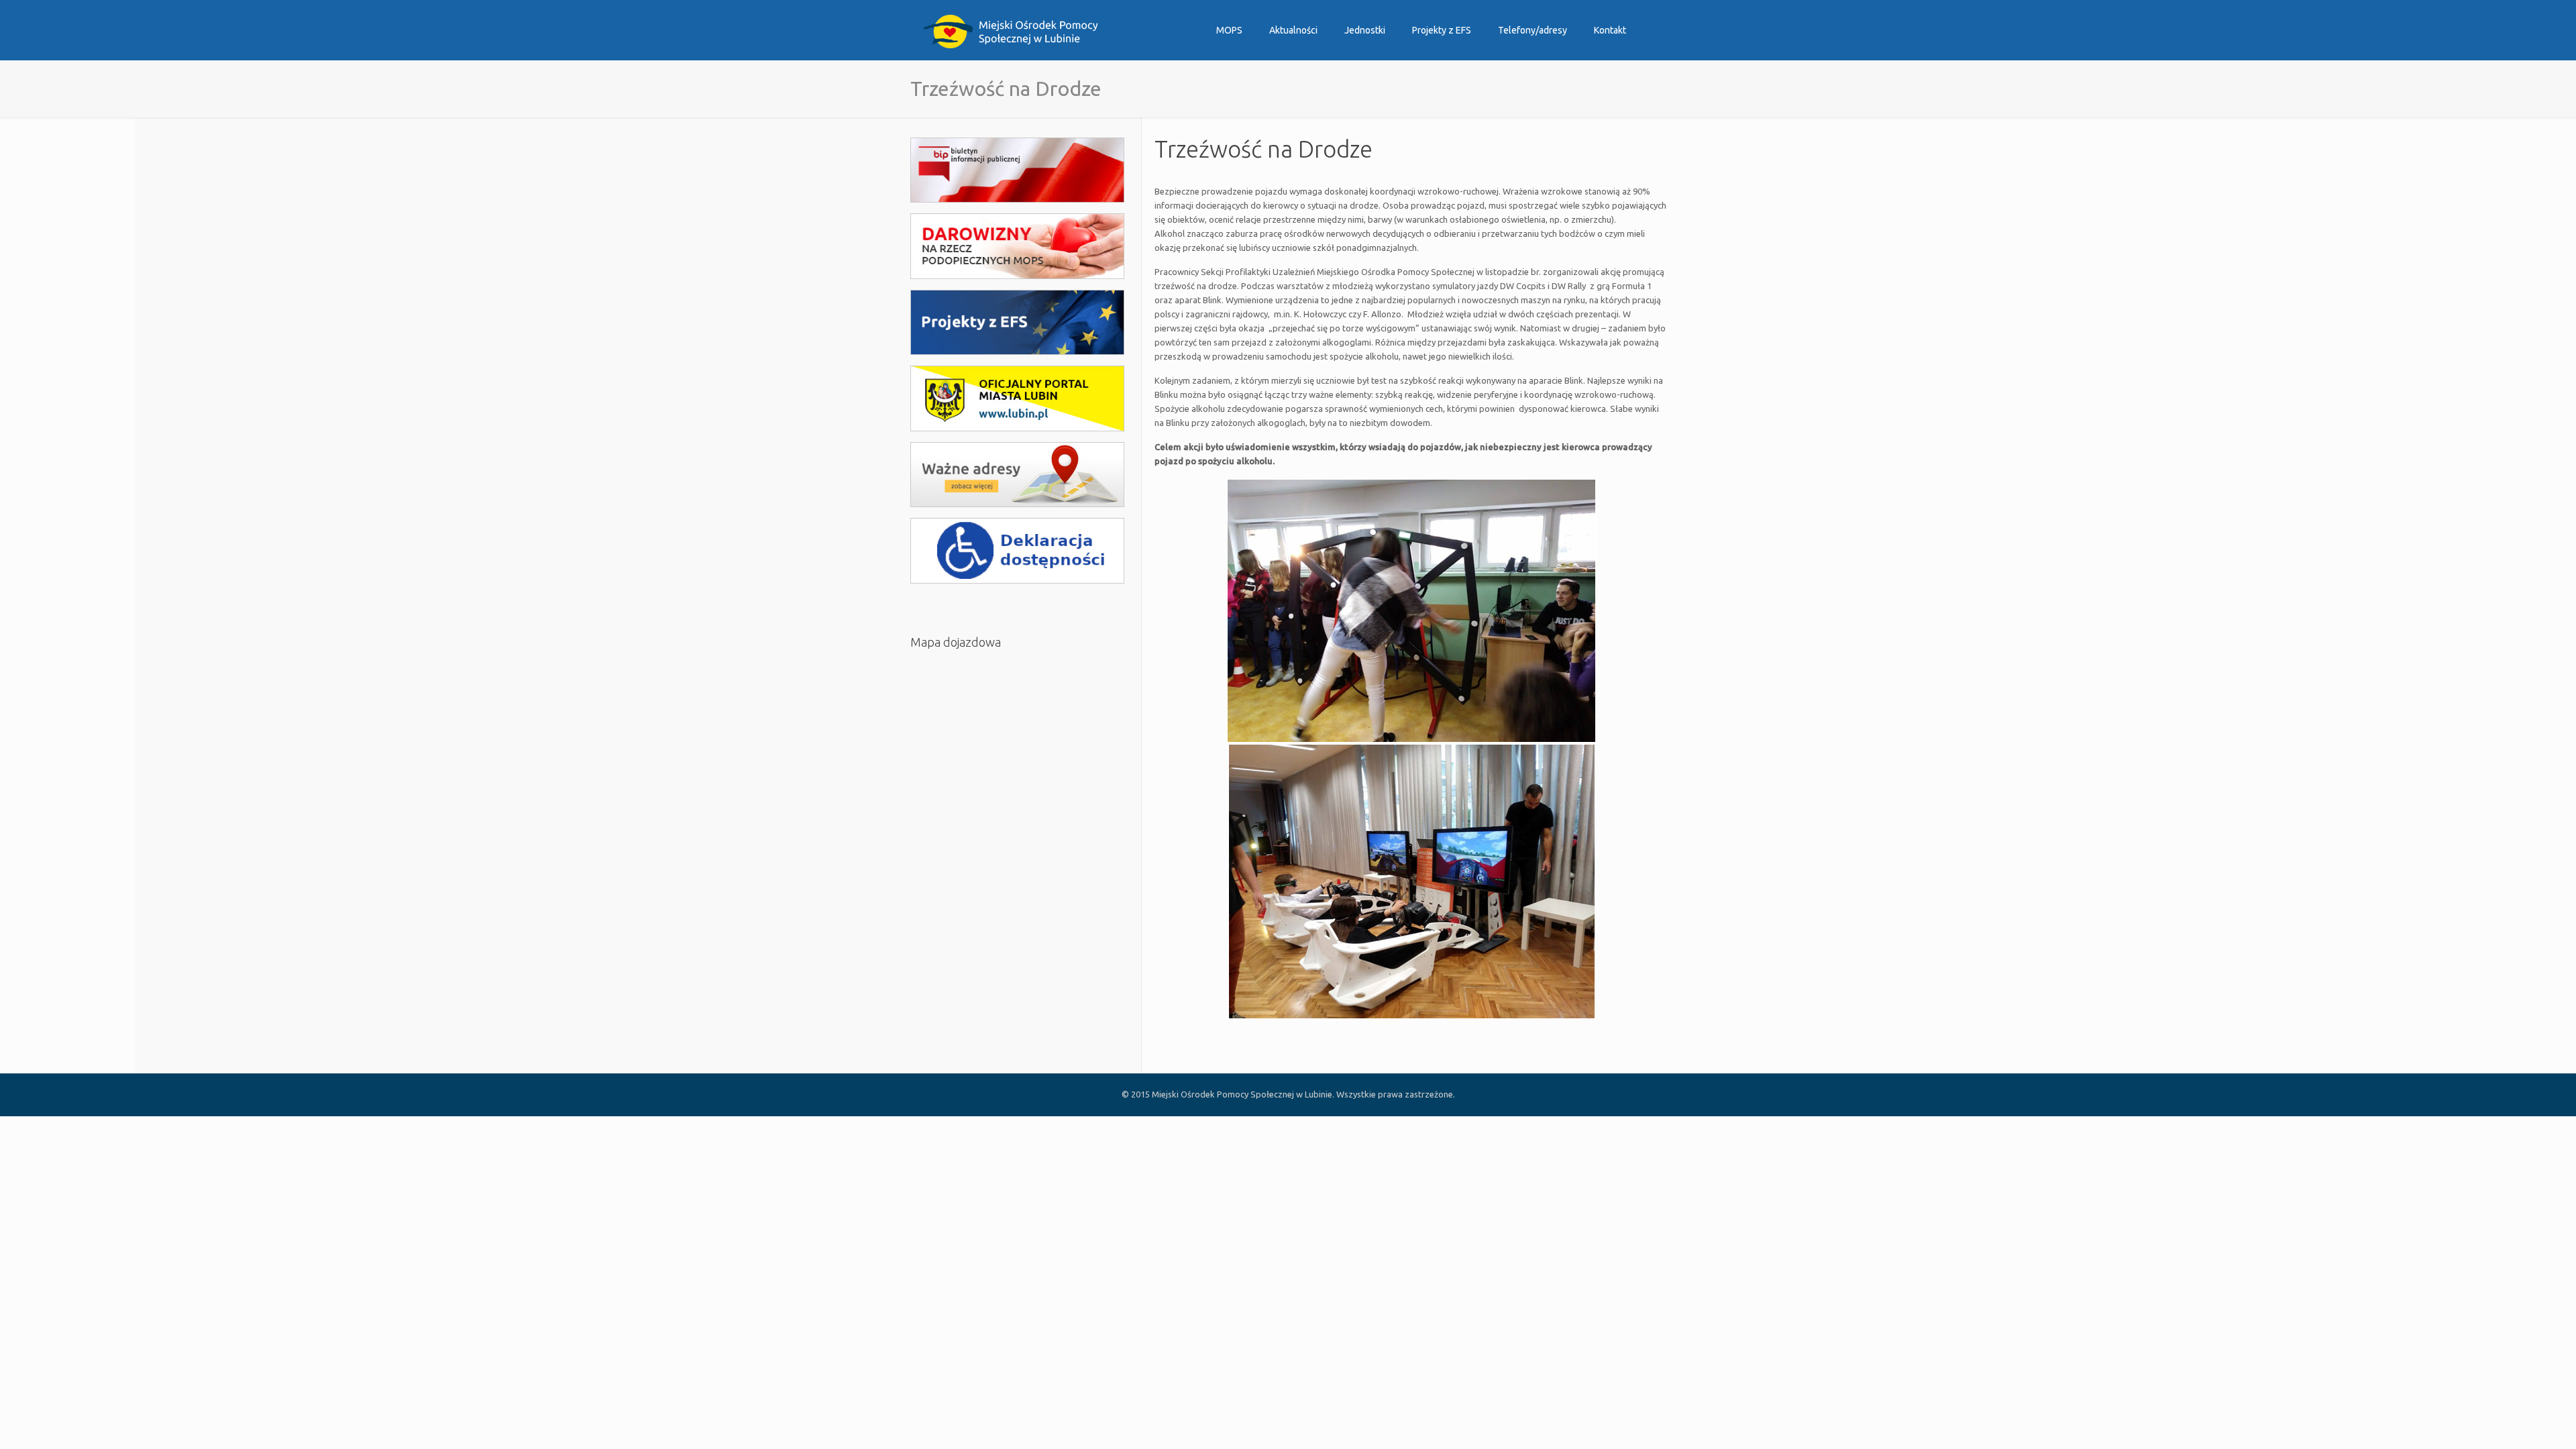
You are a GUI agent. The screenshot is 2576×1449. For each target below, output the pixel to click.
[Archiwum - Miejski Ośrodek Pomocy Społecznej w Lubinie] (1011, 30)
